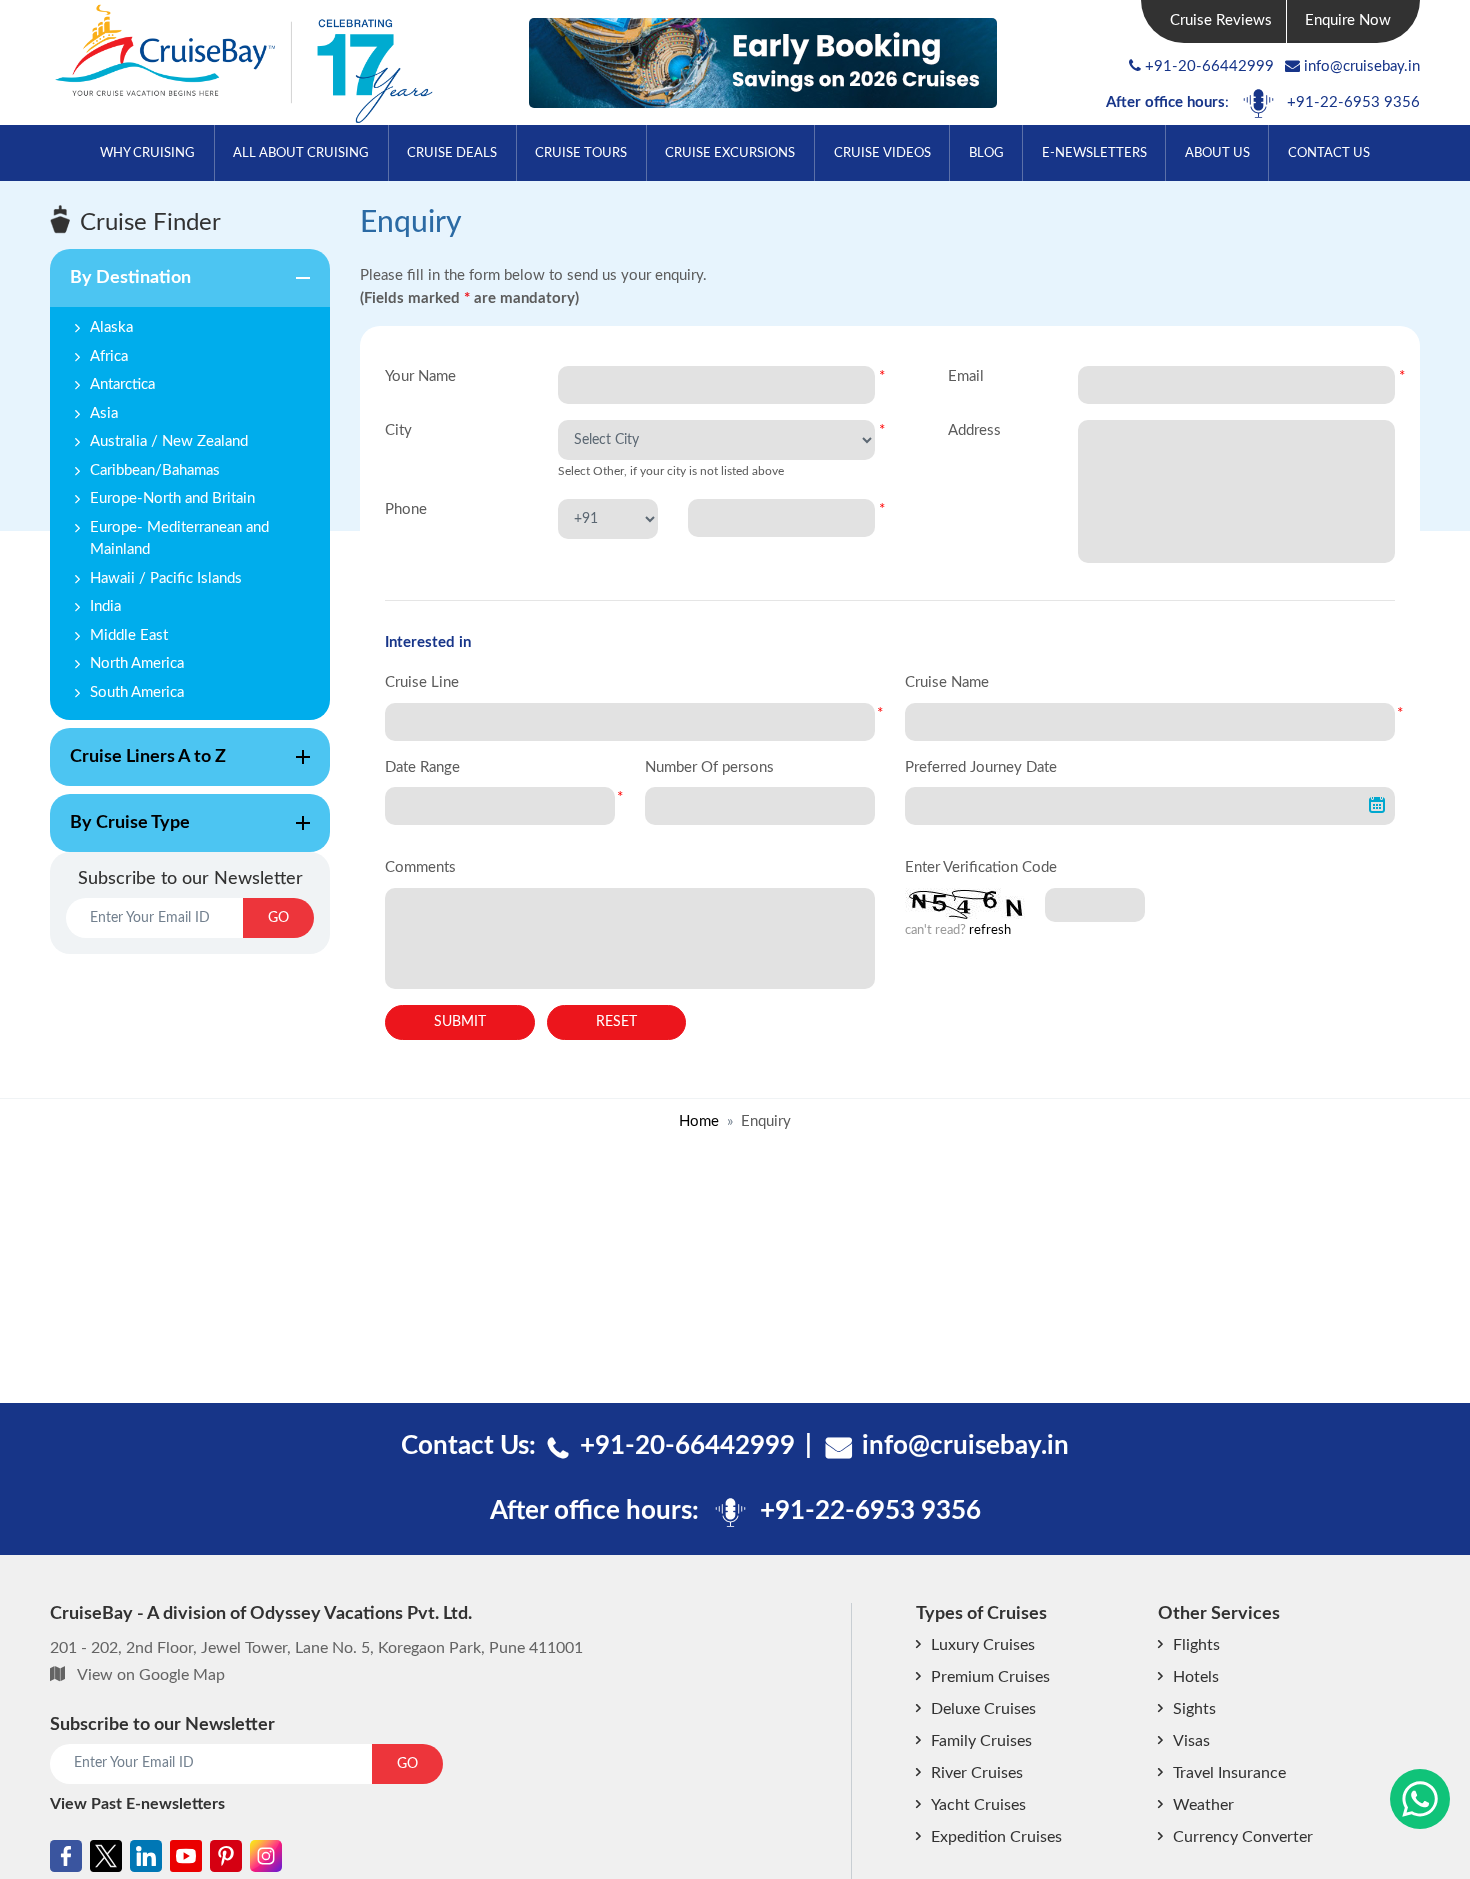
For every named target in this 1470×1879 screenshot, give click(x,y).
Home (699, 1121)
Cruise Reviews (1221, 20)
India (105, 606)
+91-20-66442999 (1209, 66)
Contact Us (1329, 153)
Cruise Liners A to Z (138, 767)
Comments (420, 867)
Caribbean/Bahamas (155, 470)
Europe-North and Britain (172, 498)
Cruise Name (947, 682)
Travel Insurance (1229, 1773)
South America (137, 692)
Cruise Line (422, 682)
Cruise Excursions (730, 153)
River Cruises (977, 1773)
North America (137, 663)
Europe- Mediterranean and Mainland (179, 539)
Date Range (422, 767)
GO (278, 918)
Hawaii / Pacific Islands (166, 578)
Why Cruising (147, 153)
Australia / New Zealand (169, 441)
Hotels (1196, 1677)
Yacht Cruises (978, 1805)
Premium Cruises (990, 1677)
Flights (1196, 1645)
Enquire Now (1348, 20)
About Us (1217, 153)
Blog (986, 153)
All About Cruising (301, 153)
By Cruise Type (120, 833)
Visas (1191, 1741)
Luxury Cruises (983, 1645)
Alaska (111, 327)
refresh (990, 930)
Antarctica (122, 384)
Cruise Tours (581, 153)
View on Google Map (151, 1675)
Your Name (420, 376)
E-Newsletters (1094, 153)
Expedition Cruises (996, 1837)
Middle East (129, 635)
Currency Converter (1243, 1837)
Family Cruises (981, 1741)
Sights (1194, 1709)
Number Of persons (709, 767)
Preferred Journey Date (981, 767)
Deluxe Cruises (983, 1709)
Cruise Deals (452, 153)
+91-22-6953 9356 (1353, 102)
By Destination (120, 288)
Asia (104, 413)
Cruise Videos (882, 153)
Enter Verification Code (981, 867)
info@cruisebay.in (1362, 66)
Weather (1203, 1805)
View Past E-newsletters (137, 1804)
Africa (109, 356)
